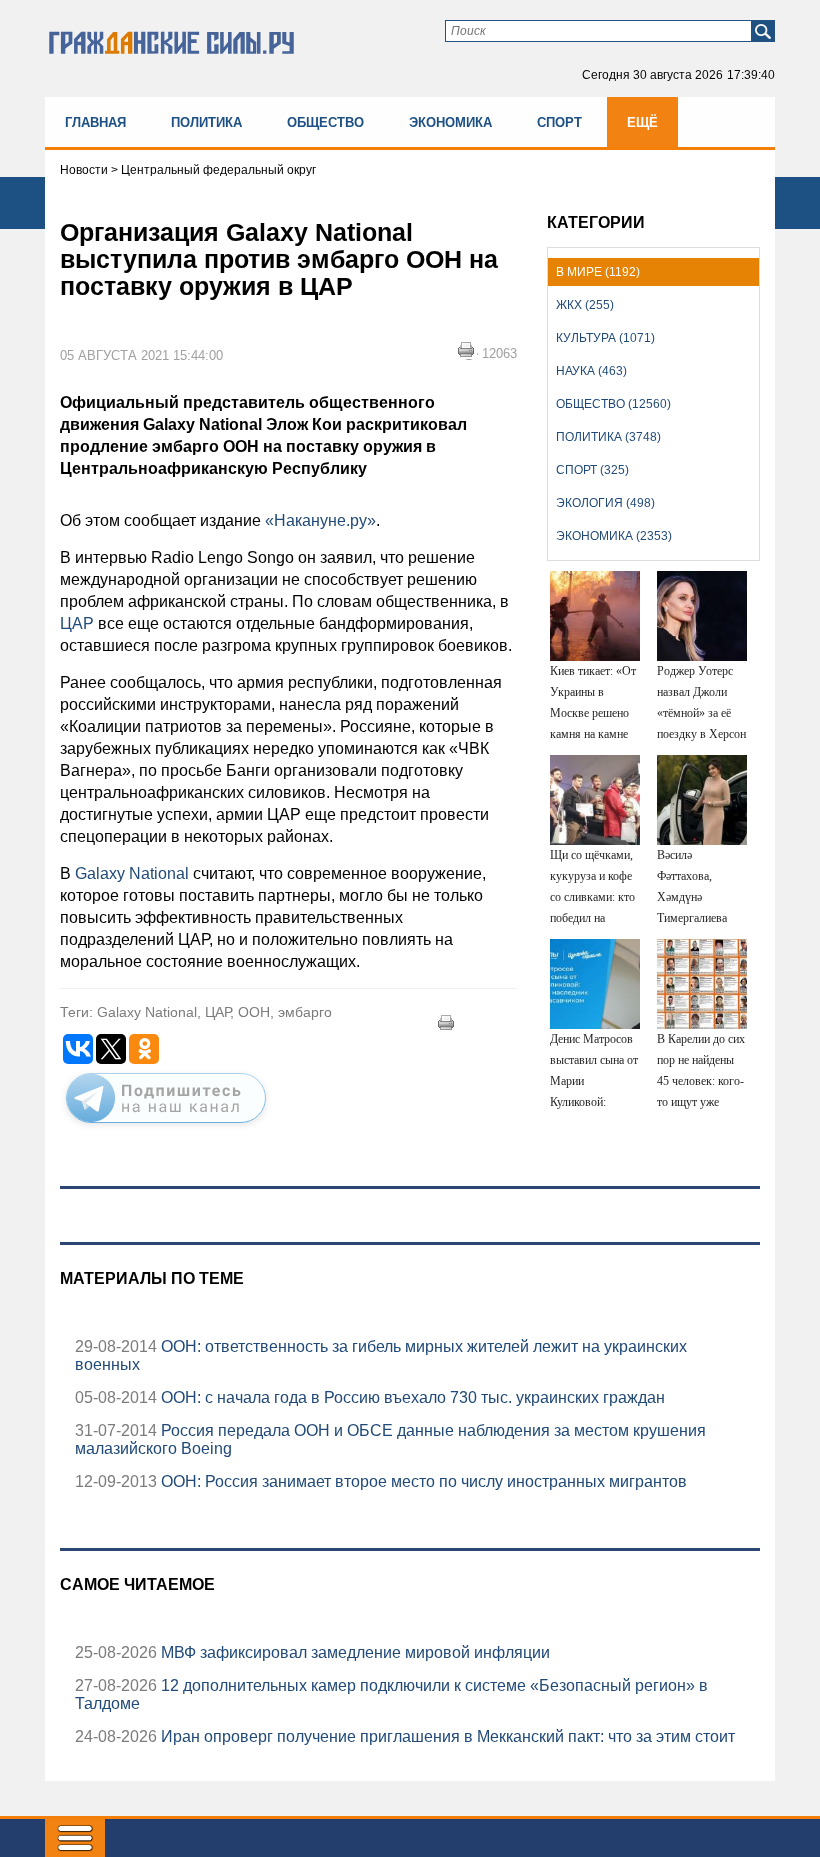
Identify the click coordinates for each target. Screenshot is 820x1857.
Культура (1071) (605, 338)
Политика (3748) (608, 437)
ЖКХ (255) (585, 305)
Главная (95, 122)
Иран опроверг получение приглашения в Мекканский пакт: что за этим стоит (446, 1736)
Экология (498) (605, 503)
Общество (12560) (613, 404)
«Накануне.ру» (320, 520)
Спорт (559, 122)
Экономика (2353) (614, 536)
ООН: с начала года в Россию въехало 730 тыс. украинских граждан (411, 1397)
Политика (206, 122)
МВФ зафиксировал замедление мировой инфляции (353, 1652)
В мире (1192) (598, 272)
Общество (325, 122)
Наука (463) (591, 371)
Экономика (450, 122)
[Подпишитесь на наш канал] (166, 1127)
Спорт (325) (592, 470)
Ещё (642, 122)
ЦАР (77, 623)
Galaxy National (132, 873)
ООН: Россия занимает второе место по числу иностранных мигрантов (422, 1481)
